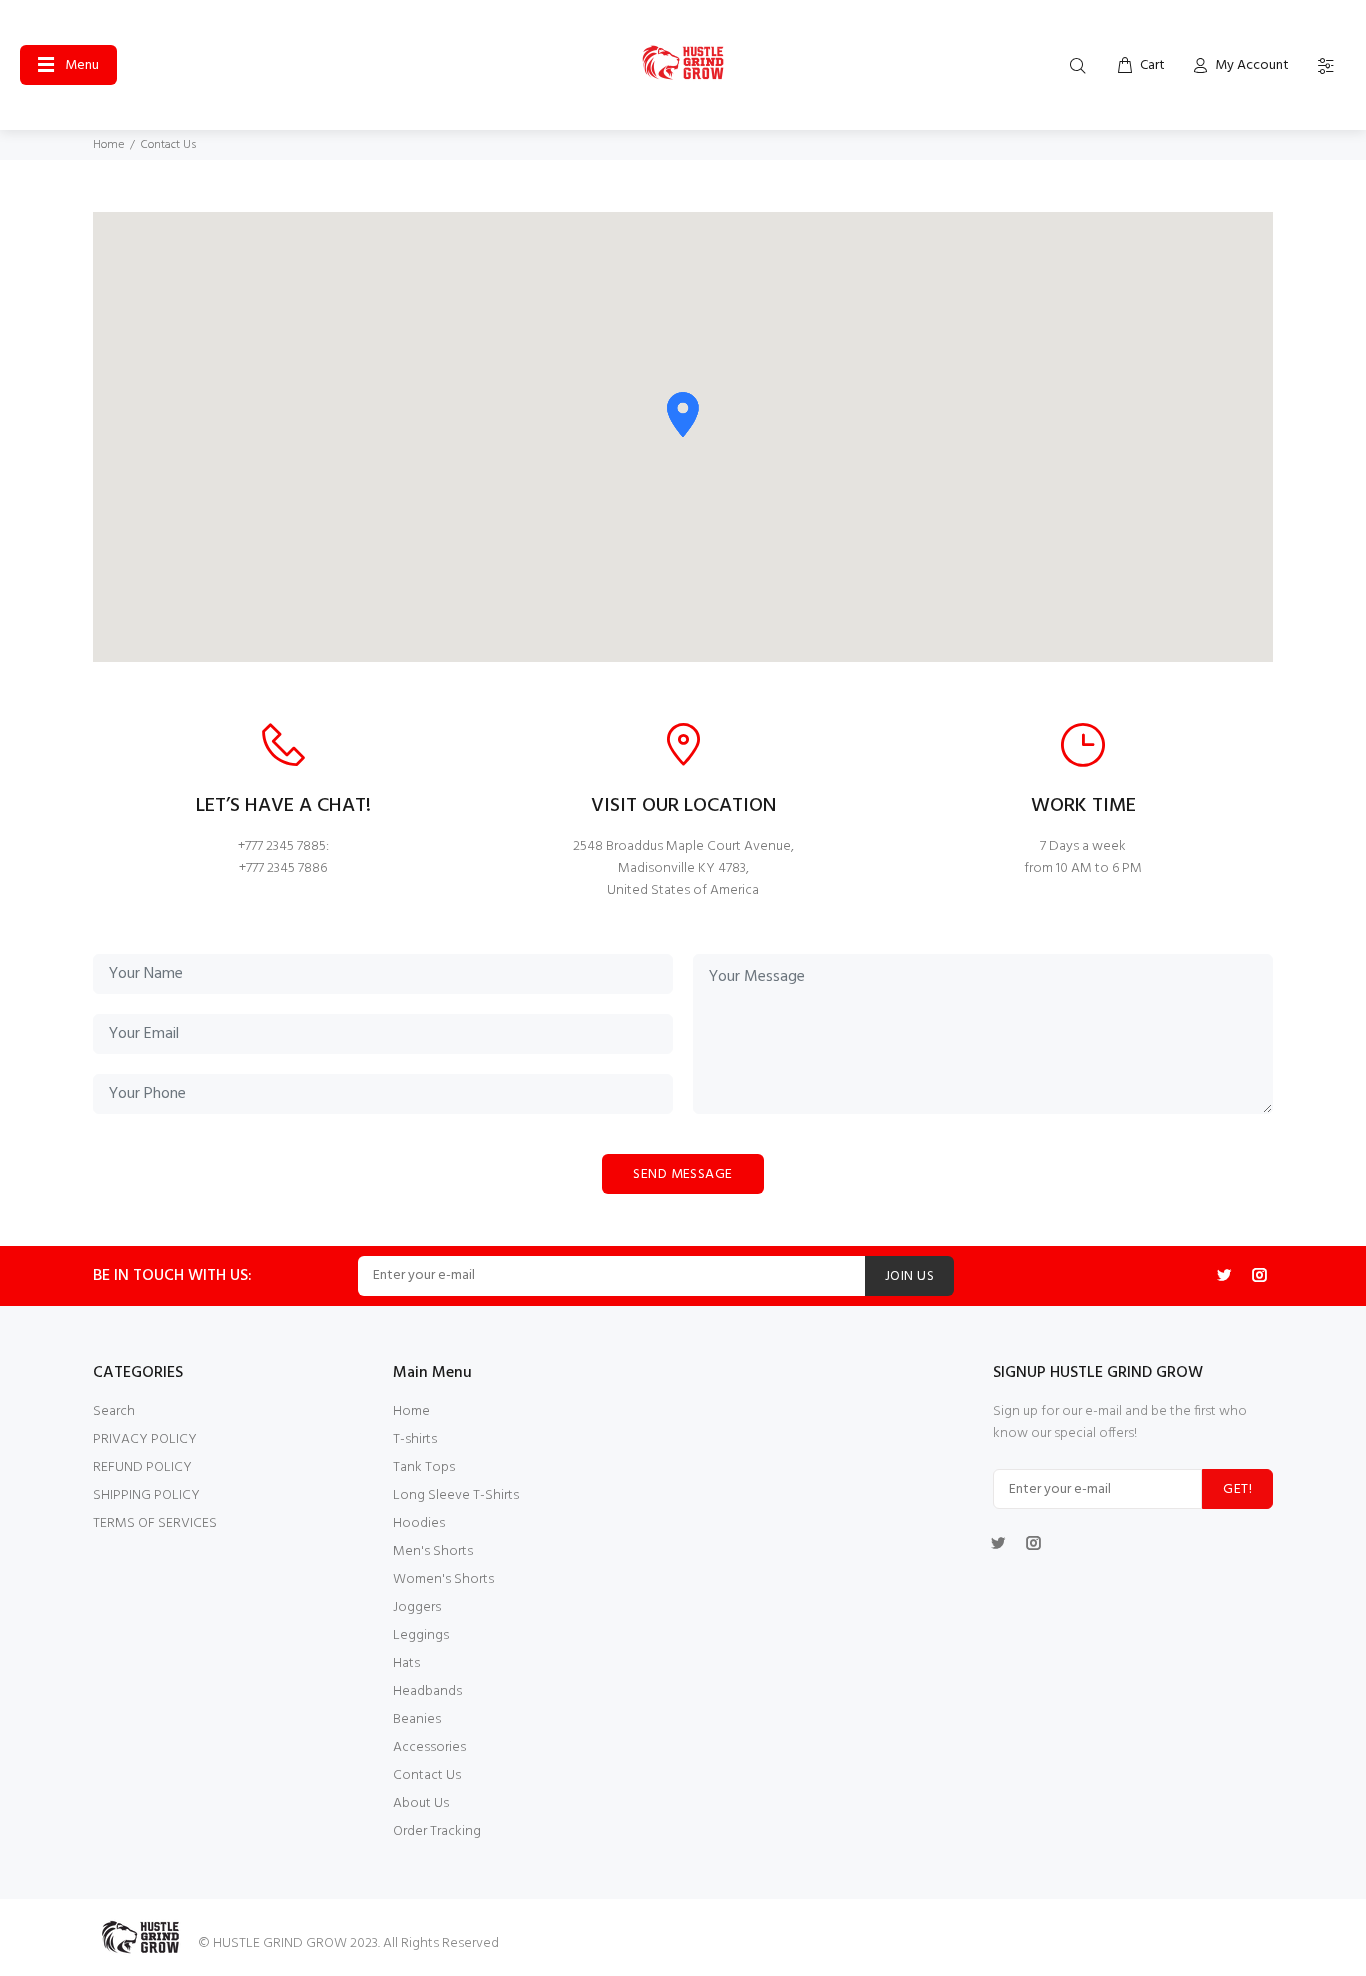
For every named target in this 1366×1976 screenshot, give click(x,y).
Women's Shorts (443, 1579)
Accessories (429, 1747)
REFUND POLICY (142, 1467)
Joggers (417, 1607)
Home (108, 145)
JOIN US (909, 1276)
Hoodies (419, 1523)
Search (114, 1411)
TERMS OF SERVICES (155, 1523)
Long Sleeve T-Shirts (456, 1495)
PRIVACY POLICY (145, 1439)
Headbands (427, 1691)
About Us (421, 1803)
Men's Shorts (433, 1551)
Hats (406, 1663)
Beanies (417, 1719)
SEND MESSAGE (682, 1174)
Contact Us (427, 1775)
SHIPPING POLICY (146, 1495)
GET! (1237, 1489)
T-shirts (415, 1439)
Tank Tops (424, 1467)
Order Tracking (437, 1831)
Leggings (421, 1635)
